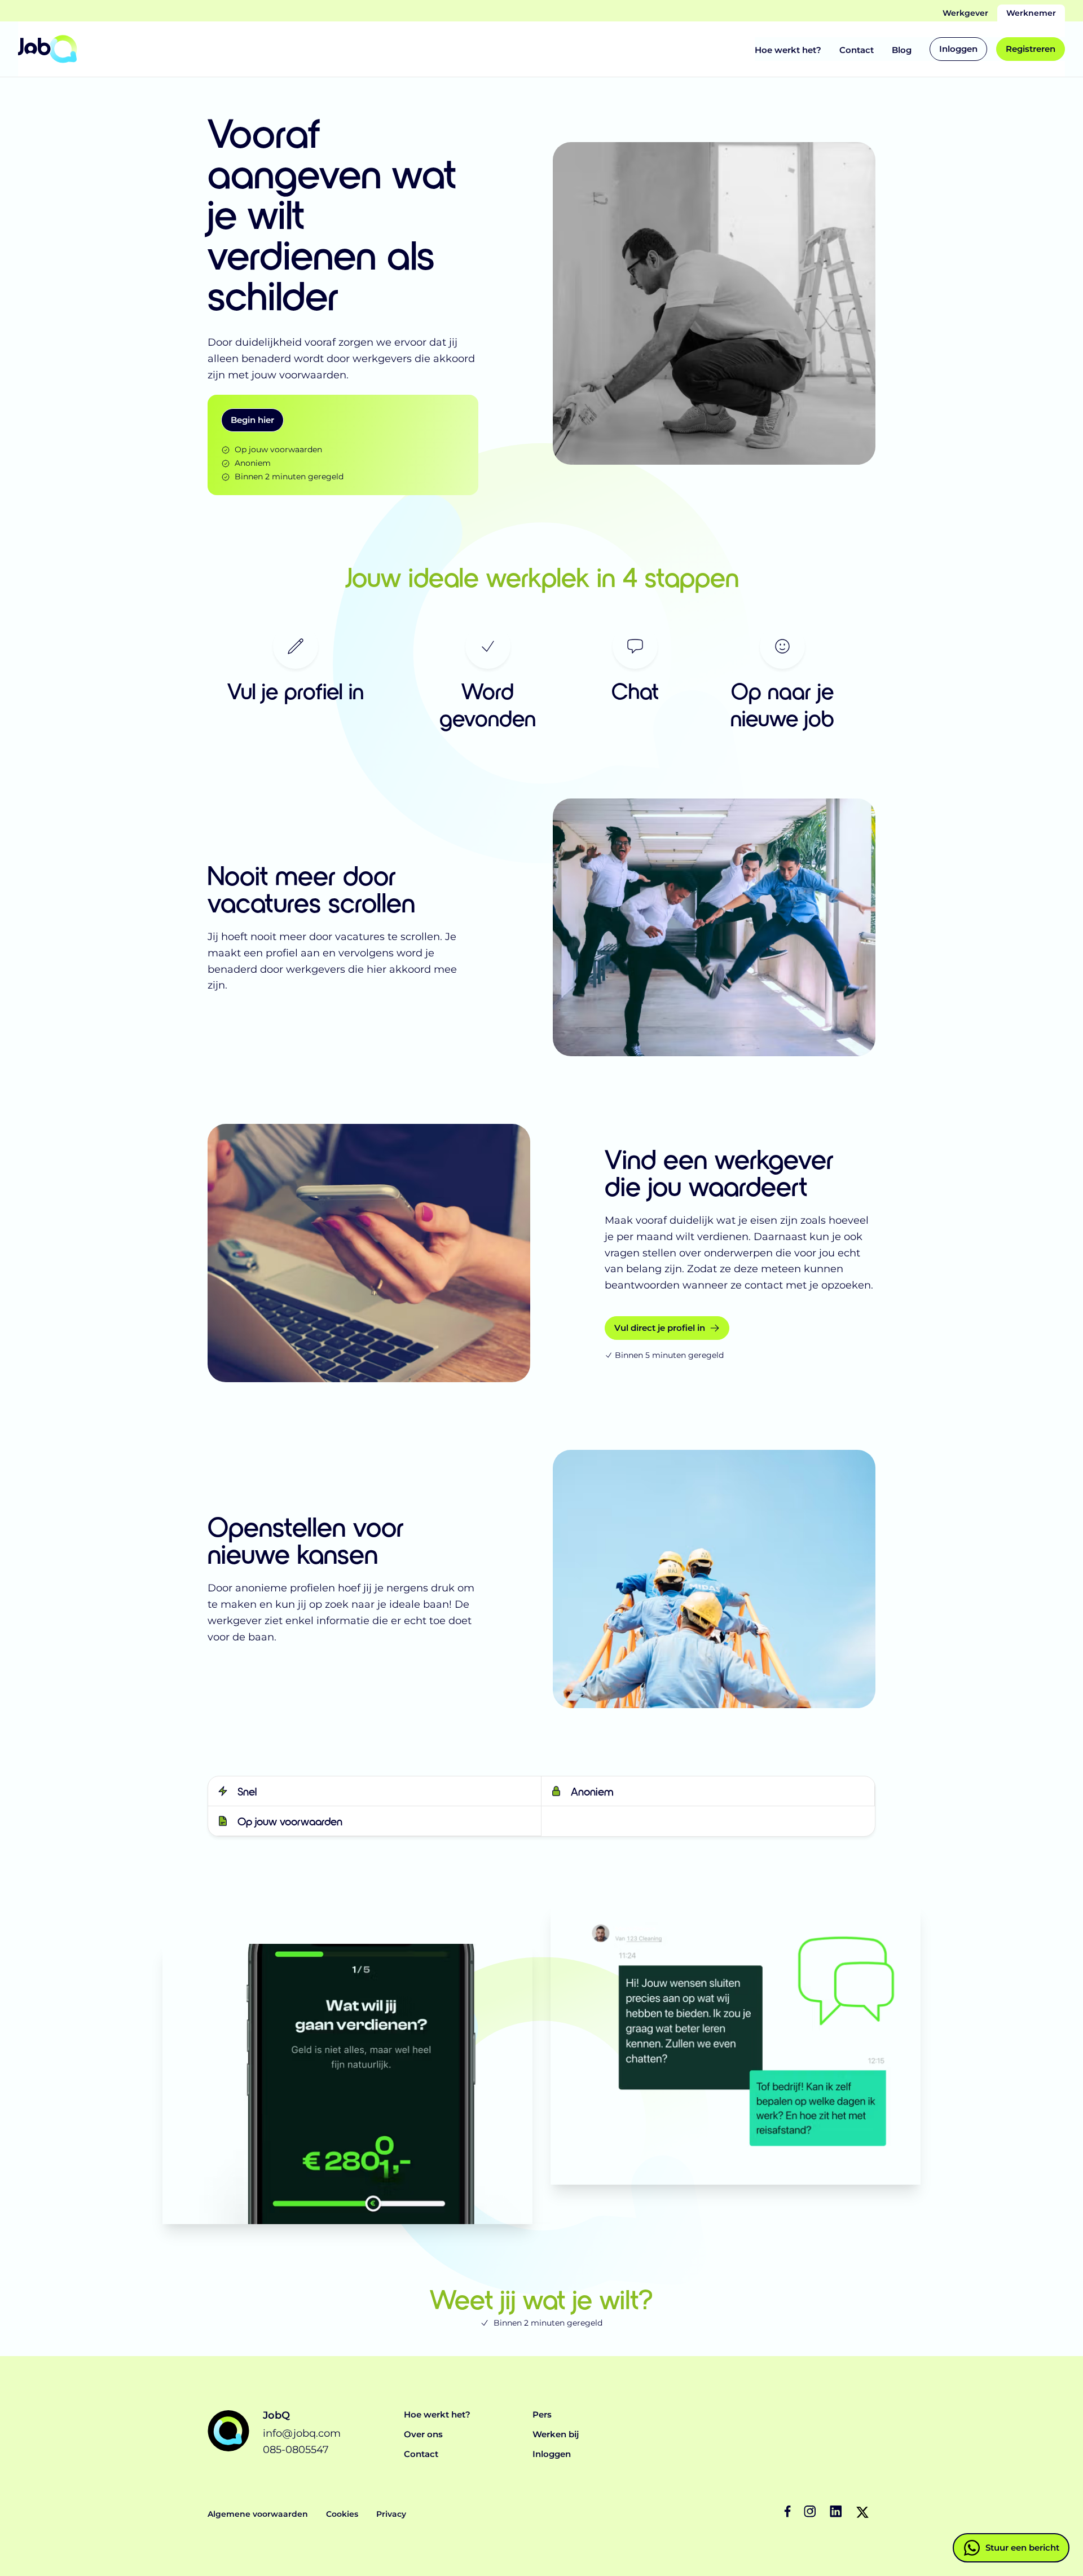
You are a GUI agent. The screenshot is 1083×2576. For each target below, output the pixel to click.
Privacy (391, 2514)
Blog (902, 50)
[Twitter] (862, 2512)
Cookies (342, 2514)
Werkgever (965, 13)
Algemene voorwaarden (258, 2514)
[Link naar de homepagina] (48, 49)
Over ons (423, 2434)
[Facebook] (791, 2512)
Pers (542, 2414)
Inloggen (552, 2454)
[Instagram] (811, 2512)
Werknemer (1031, 13)
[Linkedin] (837, 2512)
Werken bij (556, 2434)
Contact (857, 50)
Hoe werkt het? (788, 50)
